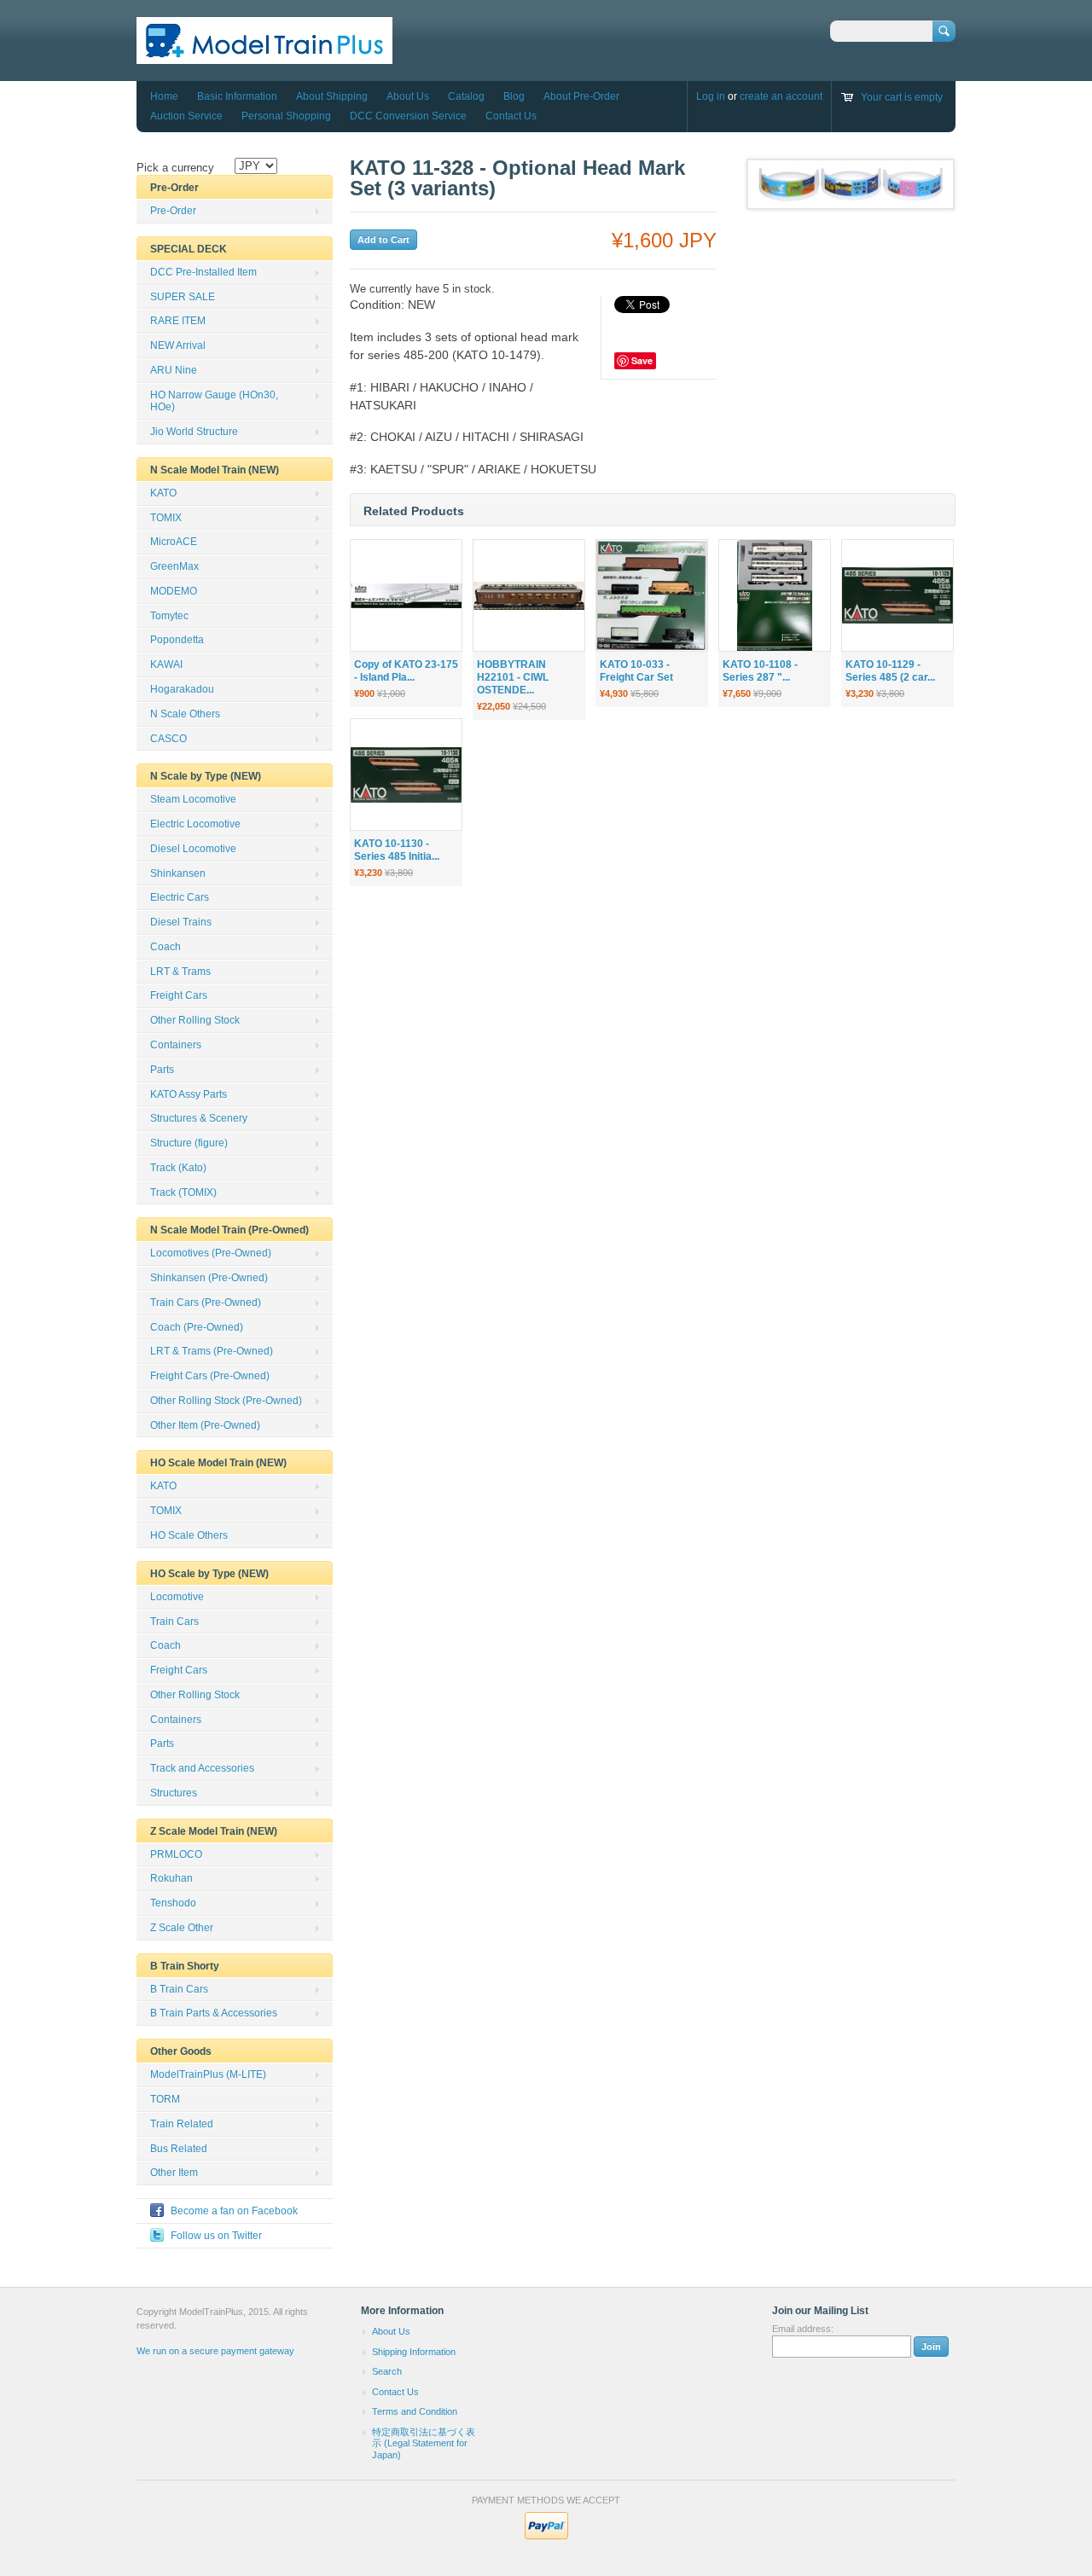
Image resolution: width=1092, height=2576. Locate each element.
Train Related (182, 2124)
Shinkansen (178, 873)
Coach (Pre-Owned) (197, 1327)
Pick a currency (175, 168)
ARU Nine (174, 370)
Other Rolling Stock (195, 1020)
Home (164, 96)
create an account (781, 96)
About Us (408, 96)
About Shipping (332, 96)
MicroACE (174, 542)
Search (387, 2371)
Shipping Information (414, 2352)
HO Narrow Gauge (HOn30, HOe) (214, 401)
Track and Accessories (202, 1768)
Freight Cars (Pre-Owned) (210, 1376)
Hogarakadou (182, 689)
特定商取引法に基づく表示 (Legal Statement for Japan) (424, 2443)
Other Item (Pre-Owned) (205, 1425)
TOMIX (166, 518)
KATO (163, 493)
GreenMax (174, 566)
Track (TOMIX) (183, 1192)
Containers (176, 1045)
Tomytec (169, 616)
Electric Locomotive (195, 824)
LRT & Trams (180, 972)
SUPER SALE (183, 297)
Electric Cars (180, 897)
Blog (514, 96)
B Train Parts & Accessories (214, 2013)
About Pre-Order (581, 96)
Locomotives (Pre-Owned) (211, 1253)
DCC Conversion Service (408, 116)
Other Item (174, 2173)
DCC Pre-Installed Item (203, 272)
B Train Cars (179, 1989)
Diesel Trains (181, 922)
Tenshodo (173, 1903)
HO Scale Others (189, 1535)
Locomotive (177, 1597)
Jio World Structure (194, 432)
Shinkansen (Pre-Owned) (209, 1278)
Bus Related (179, 2149)
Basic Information (237, 96)
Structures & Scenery (199, 1118)
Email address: (803, 2329)
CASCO (168, 739)
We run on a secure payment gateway (215, 2351)
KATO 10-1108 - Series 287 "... (760, 671)
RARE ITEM (178, 321)
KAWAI (166, 664)
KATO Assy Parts (189, 1094)
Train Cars (174, 1622)
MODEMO (174, 591)
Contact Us (511, 116)
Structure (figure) (189, 1143)
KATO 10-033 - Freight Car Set (636, 671)
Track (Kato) (178, 1168)
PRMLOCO (176, 1854)
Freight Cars (179, 995)
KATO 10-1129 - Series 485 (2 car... (890, 671)
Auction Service (186, 116)
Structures (174, 1793)
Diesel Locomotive (193, 849)
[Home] (264, 56)
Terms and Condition (415, 2411)
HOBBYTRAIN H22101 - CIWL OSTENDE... (513, 677)
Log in (711, 96)
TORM (165, 2099)
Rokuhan (171, 1878)
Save (642, 360)
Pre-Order (173, 211)
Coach (166, 947)
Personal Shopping (286, 116)
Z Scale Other (182, 1928)
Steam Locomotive (193, 799)
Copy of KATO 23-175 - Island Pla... (406, 671)
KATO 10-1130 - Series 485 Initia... (397, 850)
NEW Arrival (178, 345)
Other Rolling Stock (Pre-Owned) (226, 1401)
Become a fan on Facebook (234, 2211)
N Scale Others (185, 714)
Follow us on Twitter (216, 2236)
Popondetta (177, 640)
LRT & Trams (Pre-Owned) (212, 1351)
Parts (162, 1070)
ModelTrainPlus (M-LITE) (208, 2074)
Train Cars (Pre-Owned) (206, 1303)
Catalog (466, 96)
